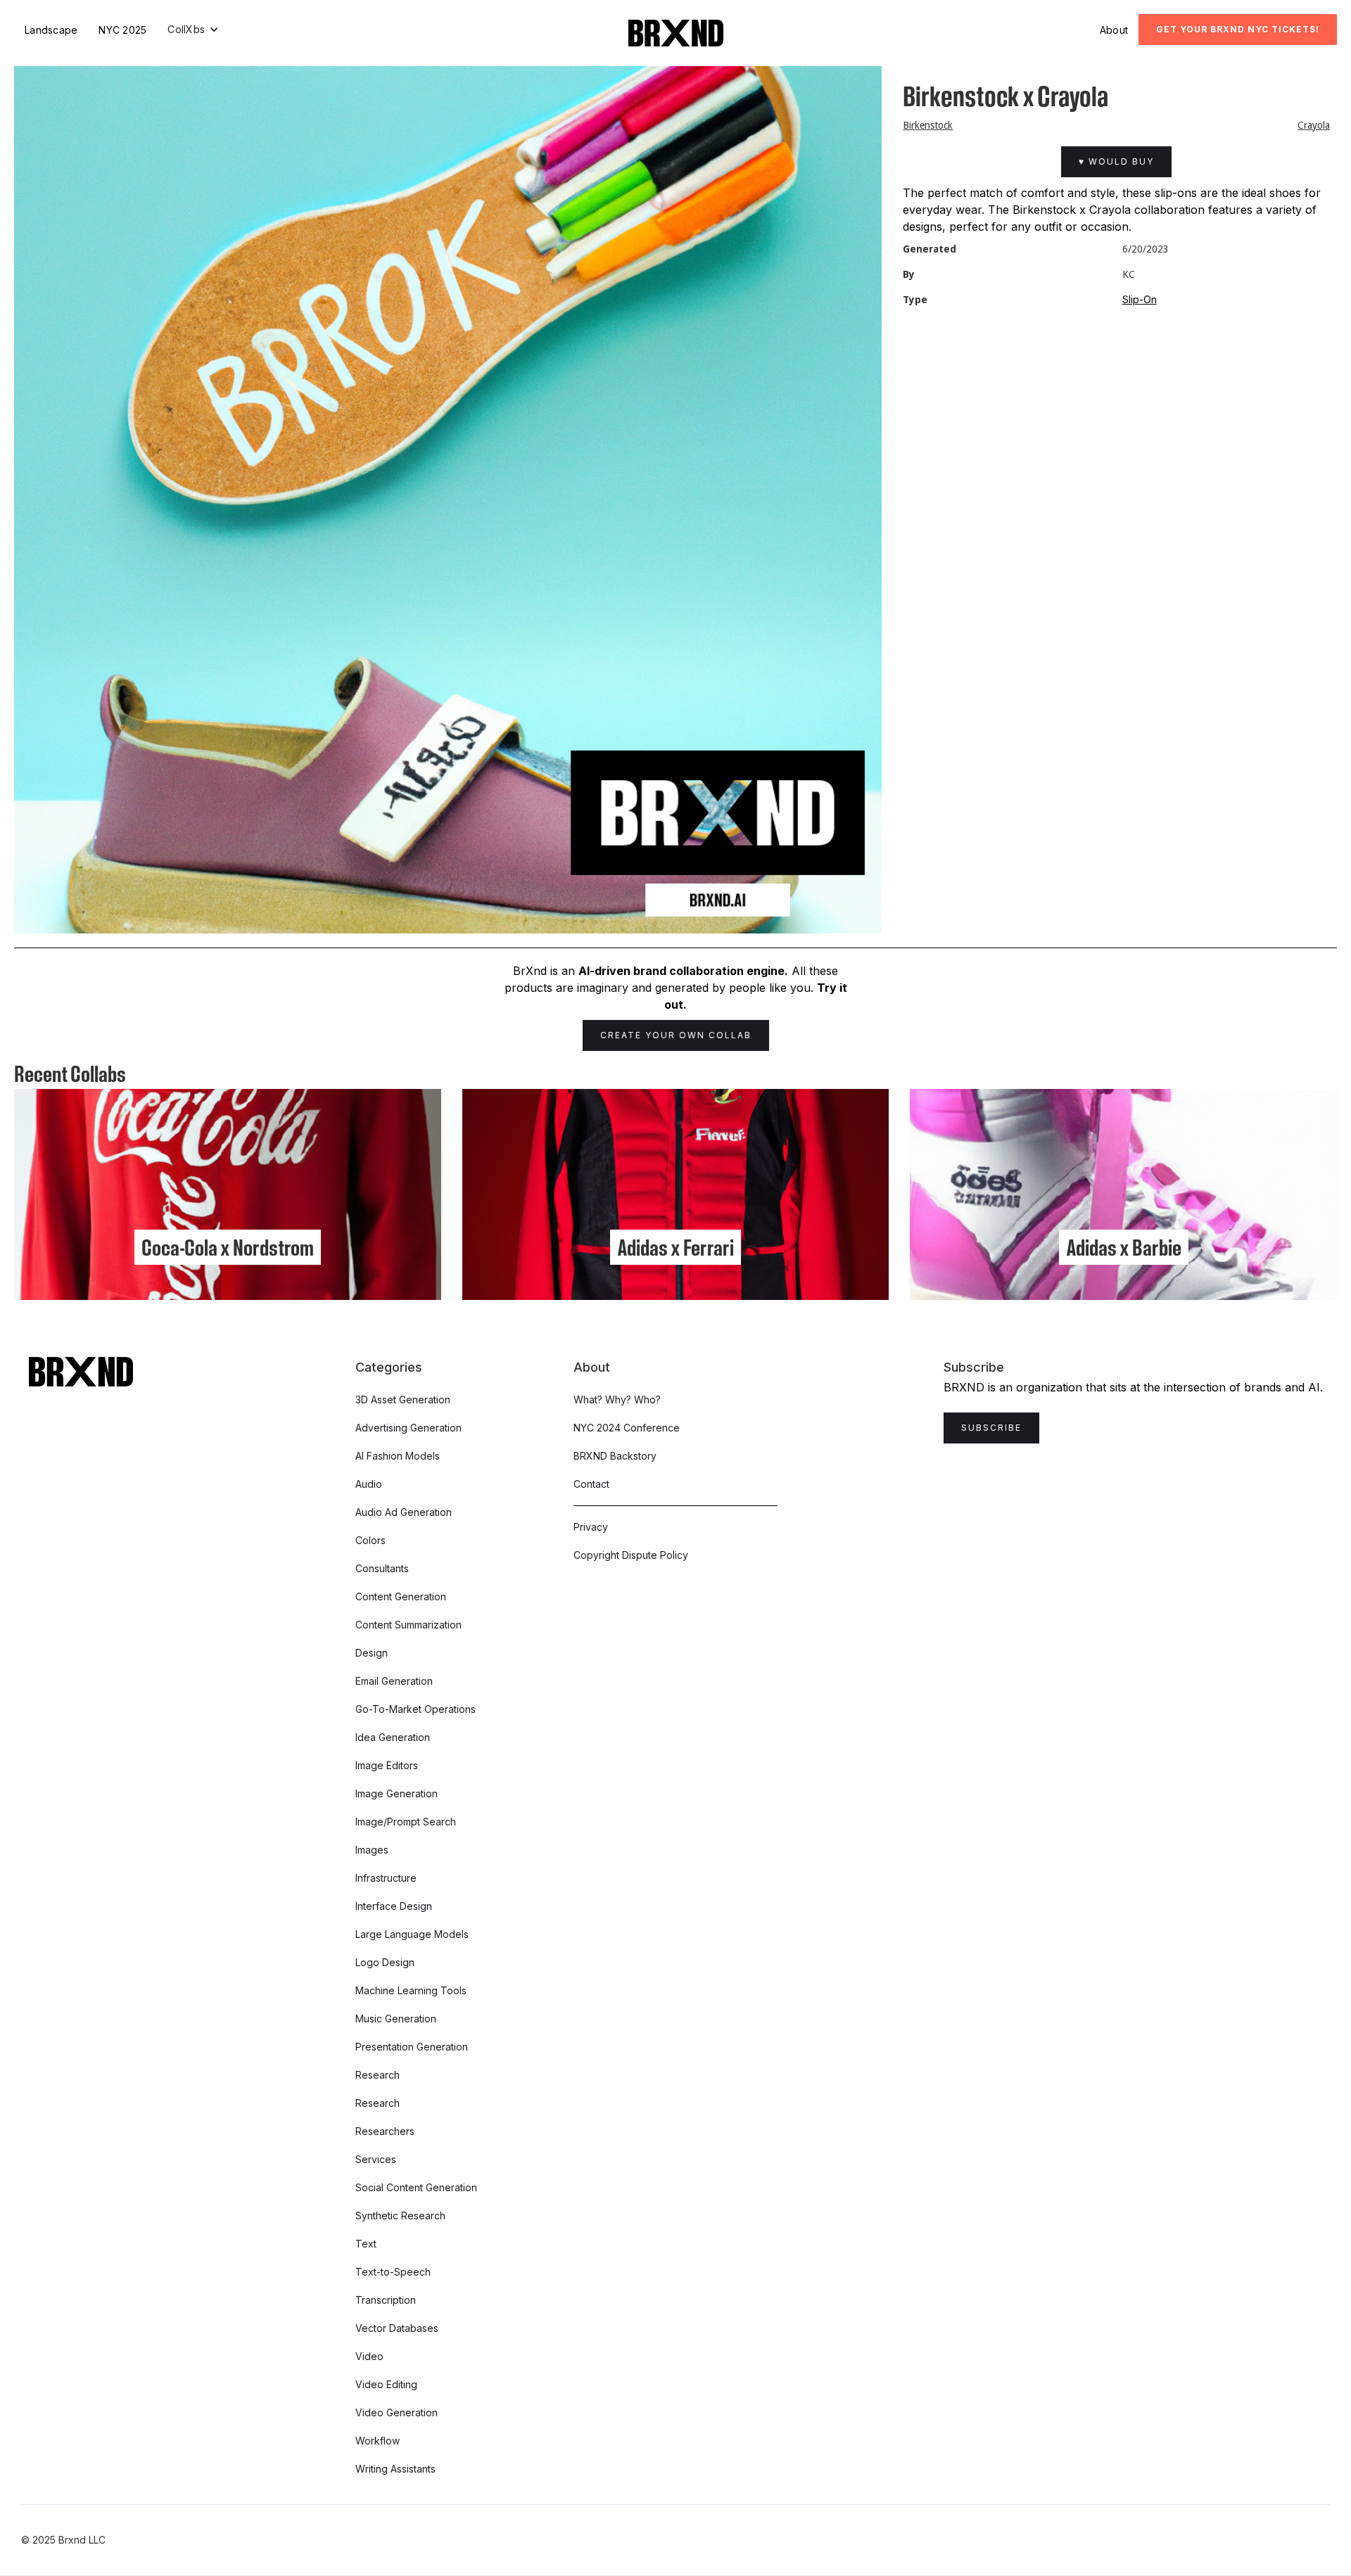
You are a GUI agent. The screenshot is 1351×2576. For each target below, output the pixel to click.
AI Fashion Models (398, 1456)
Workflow (378, 2441)
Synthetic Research (400, 2215)
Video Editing (386, 2384)
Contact (591, 1484)
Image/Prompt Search (406, 1822)
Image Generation (397, 1793)
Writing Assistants (395, 2469)
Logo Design (385, 1962)
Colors (370, 1540)
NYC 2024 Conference (627, 1428)
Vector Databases (397, 2328)
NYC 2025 (122, 30)
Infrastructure (386, 1878)
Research (378, 2075)
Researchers (385, 2131)
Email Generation (394, 1681)
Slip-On (1140, 299)
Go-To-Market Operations (416, 1709)
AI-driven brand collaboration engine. (683, 971)
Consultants (382, 1568)
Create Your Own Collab (676, 1035)
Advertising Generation (408, 1428)
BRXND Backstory (615, 1456)
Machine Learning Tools (411, 1990)
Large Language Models (412, 1934)
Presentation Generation (412, 2047)
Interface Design (394, 1906)
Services (376, 2159)
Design (372, 1653)
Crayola (1314, 125)
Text (366, 2244)
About (1114, 30)
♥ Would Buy (1116, 161)
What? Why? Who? (617, 1399)
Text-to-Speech (393, 2272)
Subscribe (991, 1428)
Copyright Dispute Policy (631, 1555)
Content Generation (401, 1596)
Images (372, 1850)
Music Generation (396, 2019)
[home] (676, 33)
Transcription (386, 2300)
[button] (193, 30)
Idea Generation (393, 1737)
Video (369, 2356)
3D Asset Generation (403, 1399)
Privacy (591, 1527)
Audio (369, 1484)
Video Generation (397, 2412)
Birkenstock (928, 125)
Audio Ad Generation (404, 1512)
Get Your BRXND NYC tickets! (1238, 29)
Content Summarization (408, 1625)
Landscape (51, 30)
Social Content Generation (416, 2187)
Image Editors (387, 1765)
